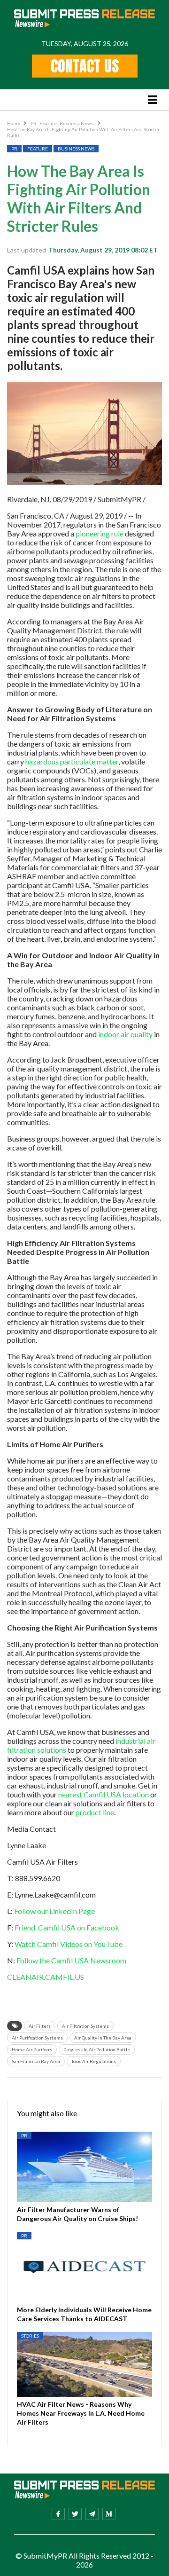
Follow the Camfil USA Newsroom (71, 1960)
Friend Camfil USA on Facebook (67, 1927)
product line (95, 1812)
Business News (77, 123)
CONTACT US (85, 66)
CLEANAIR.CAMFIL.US (46, 1977)
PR (34, 123)
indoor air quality (125, 1034)
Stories (30, 2336)
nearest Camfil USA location (104, 1794)
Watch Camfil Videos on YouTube (69, 1944)
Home (14, 123)
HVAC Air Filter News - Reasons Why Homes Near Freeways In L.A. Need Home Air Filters (81, 2413)
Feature (49, 123)
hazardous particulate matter (72, 761)
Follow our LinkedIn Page (54, 1911)
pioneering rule (100, 533)
